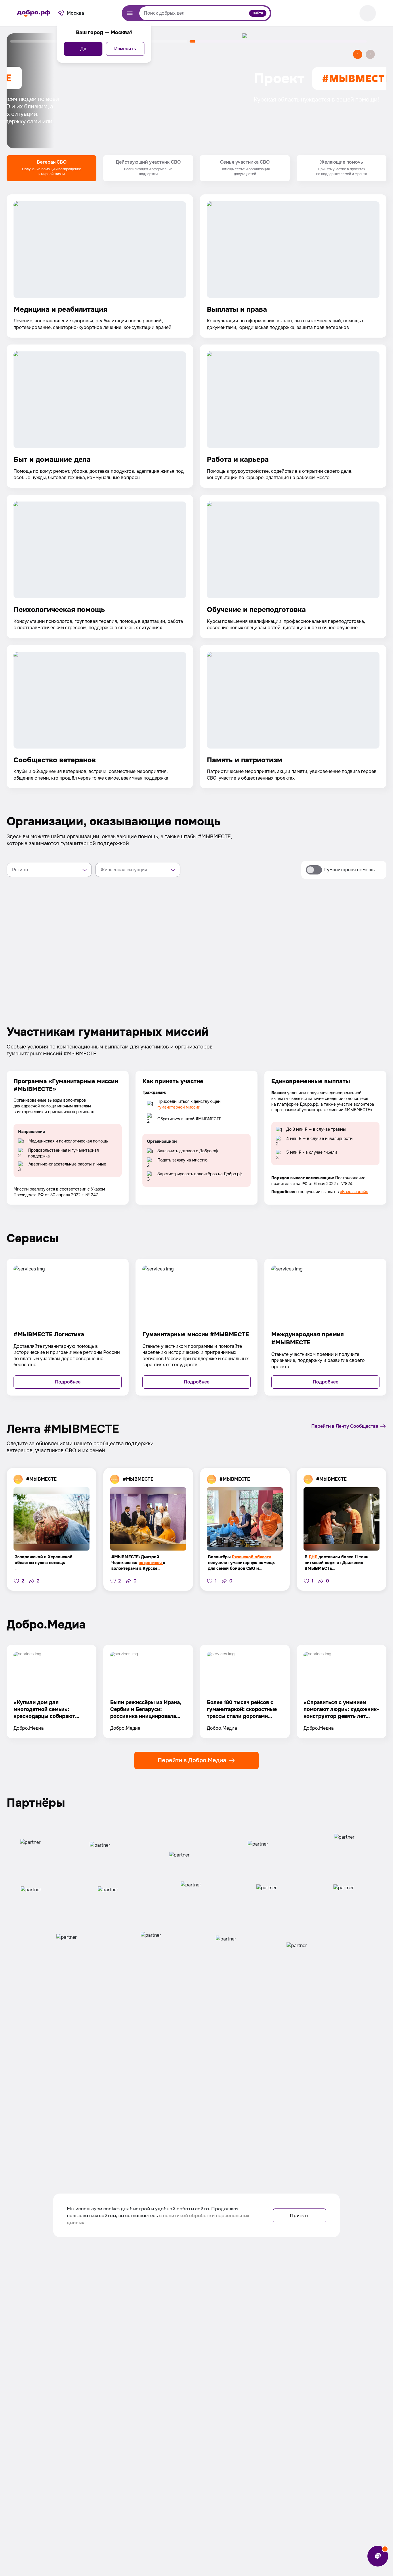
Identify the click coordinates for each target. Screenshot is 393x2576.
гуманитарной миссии (179, 1107)
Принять (300, 2215)
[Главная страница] (34, 13)
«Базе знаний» (354, 1192)
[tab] (51, 168)
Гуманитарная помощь (349, 870)
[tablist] (197, 168)
